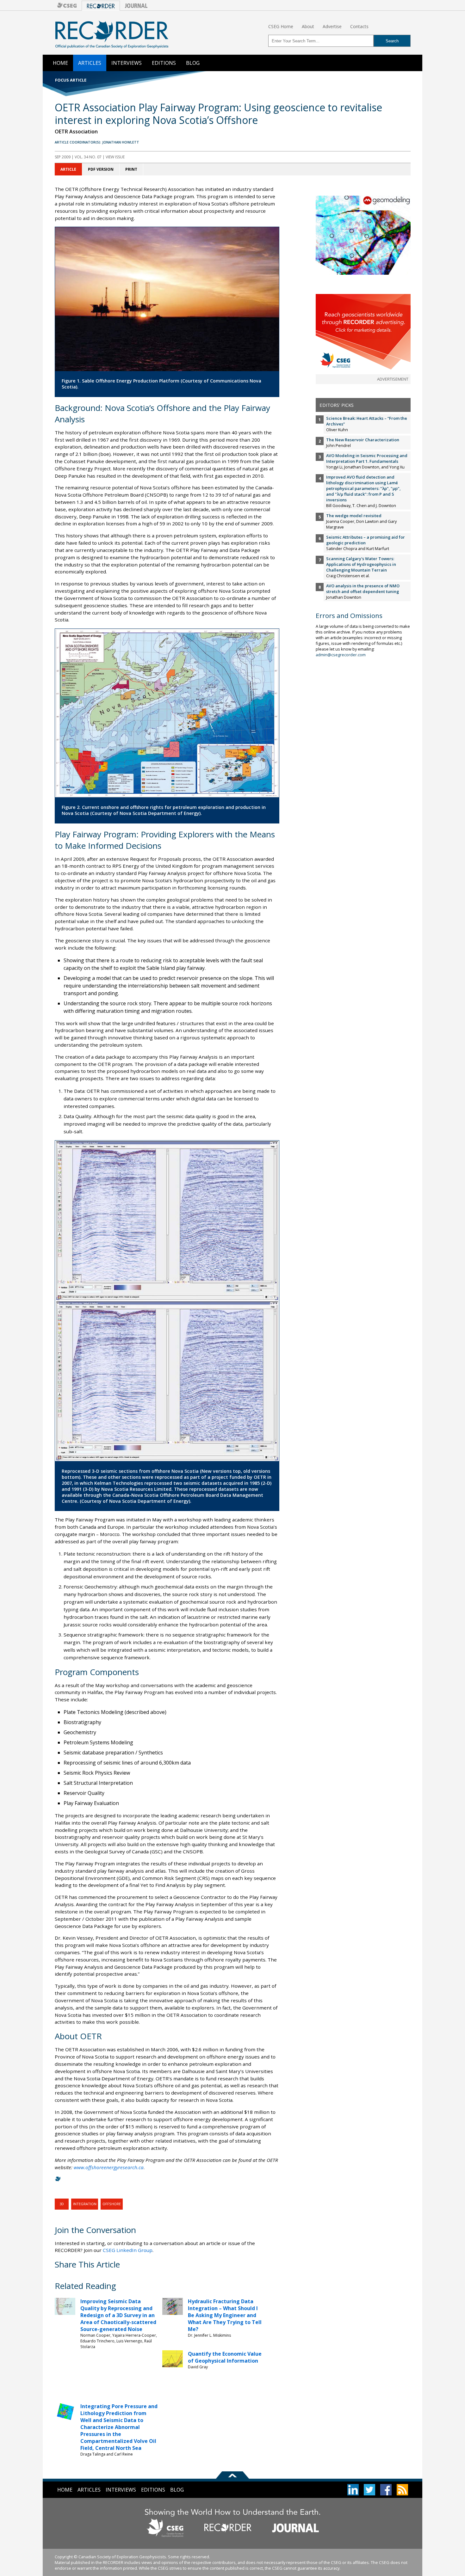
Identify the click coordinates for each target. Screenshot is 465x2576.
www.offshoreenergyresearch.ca (109, 2167)
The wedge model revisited (354, 516)
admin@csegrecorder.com (341, 655)
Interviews (127, 63)
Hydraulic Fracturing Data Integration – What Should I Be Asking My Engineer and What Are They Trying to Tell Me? (225, 2315)
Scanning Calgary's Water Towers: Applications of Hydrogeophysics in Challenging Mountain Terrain (361, 564)
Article (68, 169)
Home (60, 63)
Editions (164, 63)
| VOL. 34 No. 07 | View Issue (90, 157)
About (308, 26)
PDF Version (101, 169)
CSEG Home (281, 26)
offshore (112, 2204)
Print (131, 169)
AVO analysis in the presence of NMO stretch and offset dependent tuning (363, 589)
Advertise (332, 26)
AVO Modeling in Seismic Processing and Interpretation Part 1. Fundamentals (367, 458)
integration (85, 2204)
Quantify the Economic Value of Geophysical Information (225, 2357)
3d (62, 2204)
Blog (193, 63)
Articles (90, 63)
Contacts (359, 26)
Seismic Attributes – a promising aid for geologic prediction (366, 540)
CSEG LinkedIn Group (128, 2250)
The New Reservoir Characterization (363, 440)
